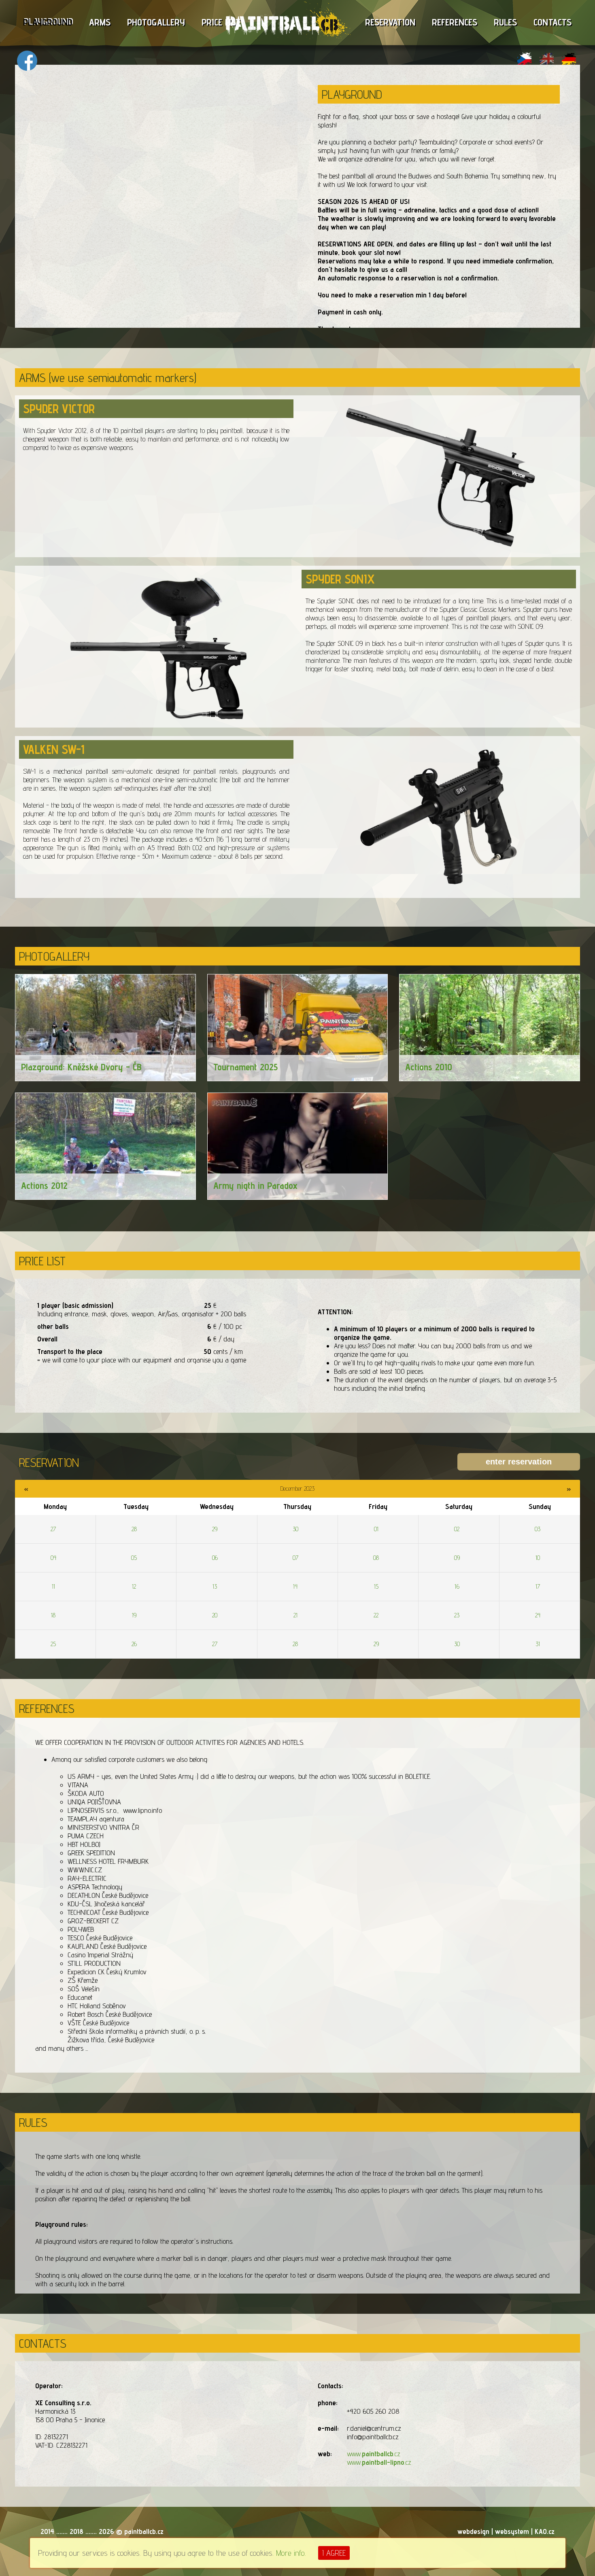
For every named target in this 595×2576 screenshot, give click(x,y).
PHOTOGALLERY (156, 22)
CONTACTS (552, 22)
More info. (291, 2553)
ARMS (100, 22)
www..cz (374, 2454)
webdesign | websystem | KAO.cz (506, 2531)
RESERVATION (390, 22)
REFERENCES (455, 22)
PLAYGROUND (48, 22)
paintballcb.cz (144, 2531)
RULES (505, 22)
